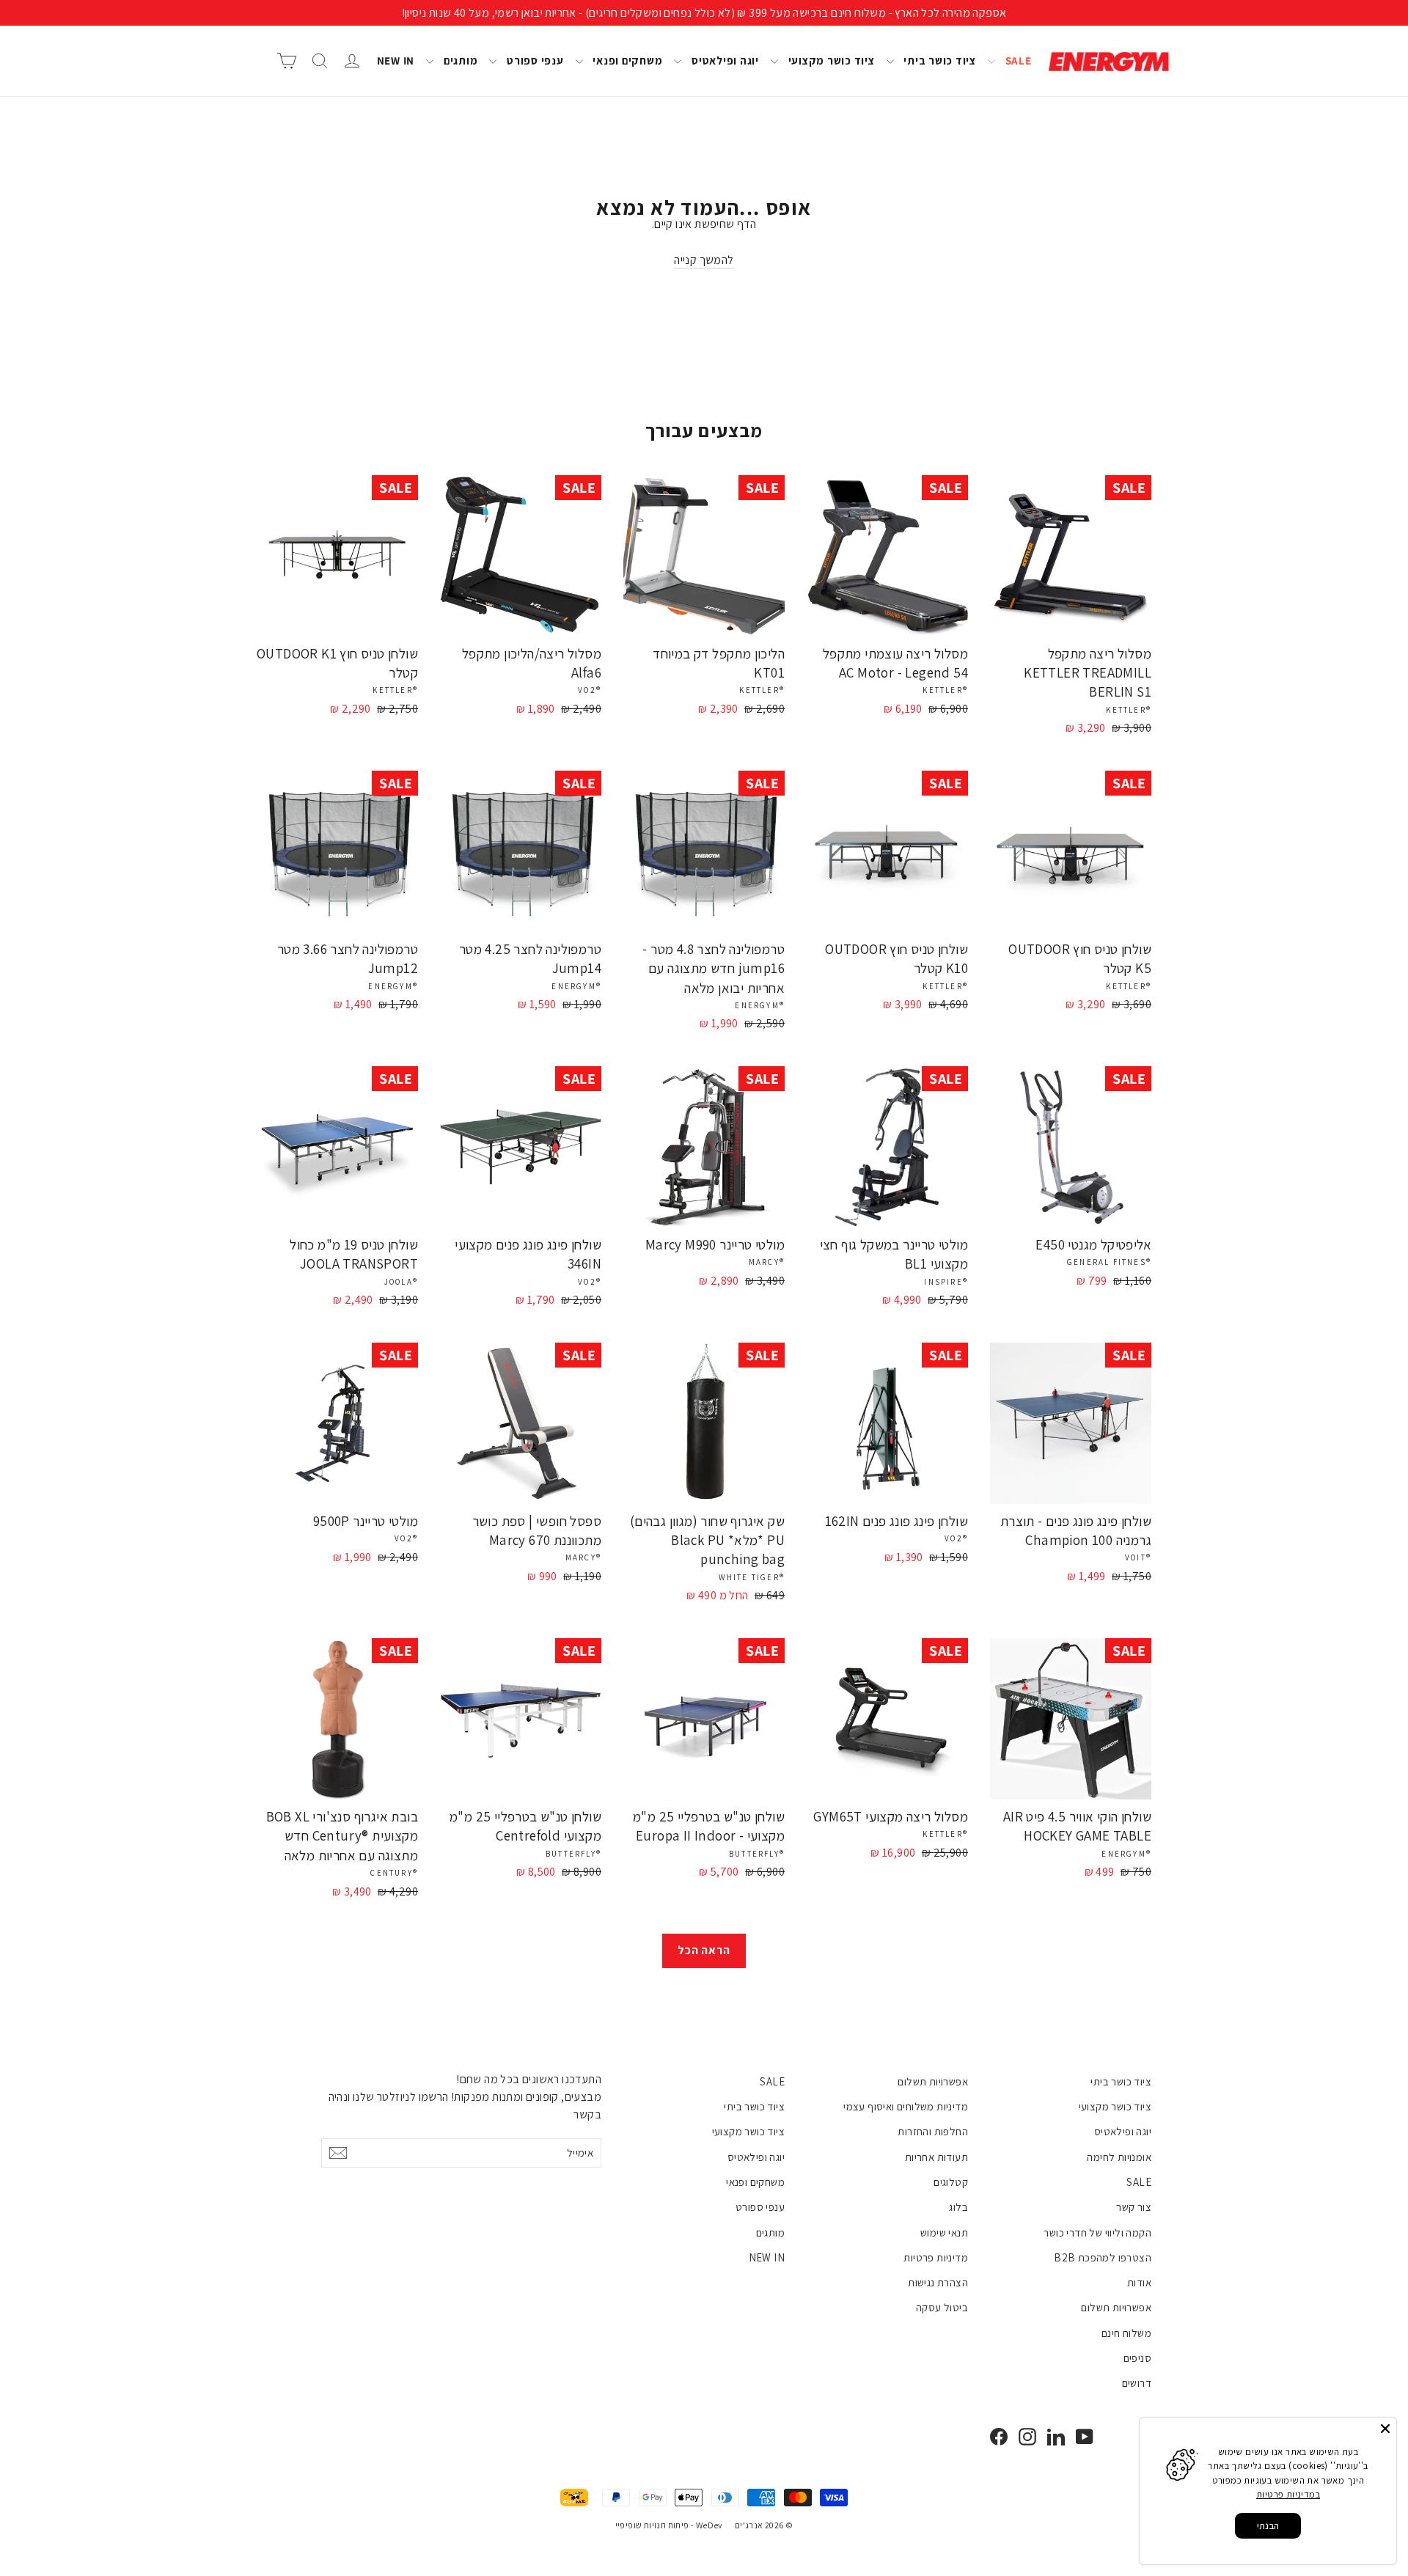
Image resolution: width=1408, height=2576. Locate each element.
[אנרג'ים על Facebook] (999, 2436)
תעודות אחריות (936, 2157)
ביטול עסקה (942, 2307)
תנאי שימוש (944, 2232)
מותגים (459, 60)
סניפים (1137, 2358)
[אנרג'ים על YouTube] (1085, 2436)
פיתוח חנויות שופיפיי (652, 2525)
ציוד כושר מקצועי (830, 60)
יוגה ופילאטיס (724, 60)
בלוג (958, 2207)
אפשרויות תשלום (1116, 2307)
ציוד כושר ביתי (939, 60)
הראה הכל (704, 1950)
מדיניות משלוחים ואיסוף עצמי (906, 2106)
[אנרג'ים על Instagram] (1027, 2436)
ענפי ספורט (533, 60)
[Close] (1385, 2429)
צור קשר (1134, 2207)
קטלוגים (951, 2182)
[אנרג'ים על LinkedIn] (1056, 2436)
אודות (1139, 2282)
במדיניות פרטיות (1288, 2494)
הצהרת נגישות (938, 2282)
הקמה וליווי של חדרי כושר (1097, 2232)
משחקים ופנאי (627, 60)
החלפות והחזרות (933, 2131)
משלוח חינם (1126, 2333)
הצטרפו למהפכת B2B (1103, 2257)
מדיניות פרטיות (936, 2257)
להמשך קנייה (704, 260)
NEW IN (396, 60)
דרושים (1137, 2383)
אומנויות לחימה (1119, 2157)
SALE (1017, 60)
